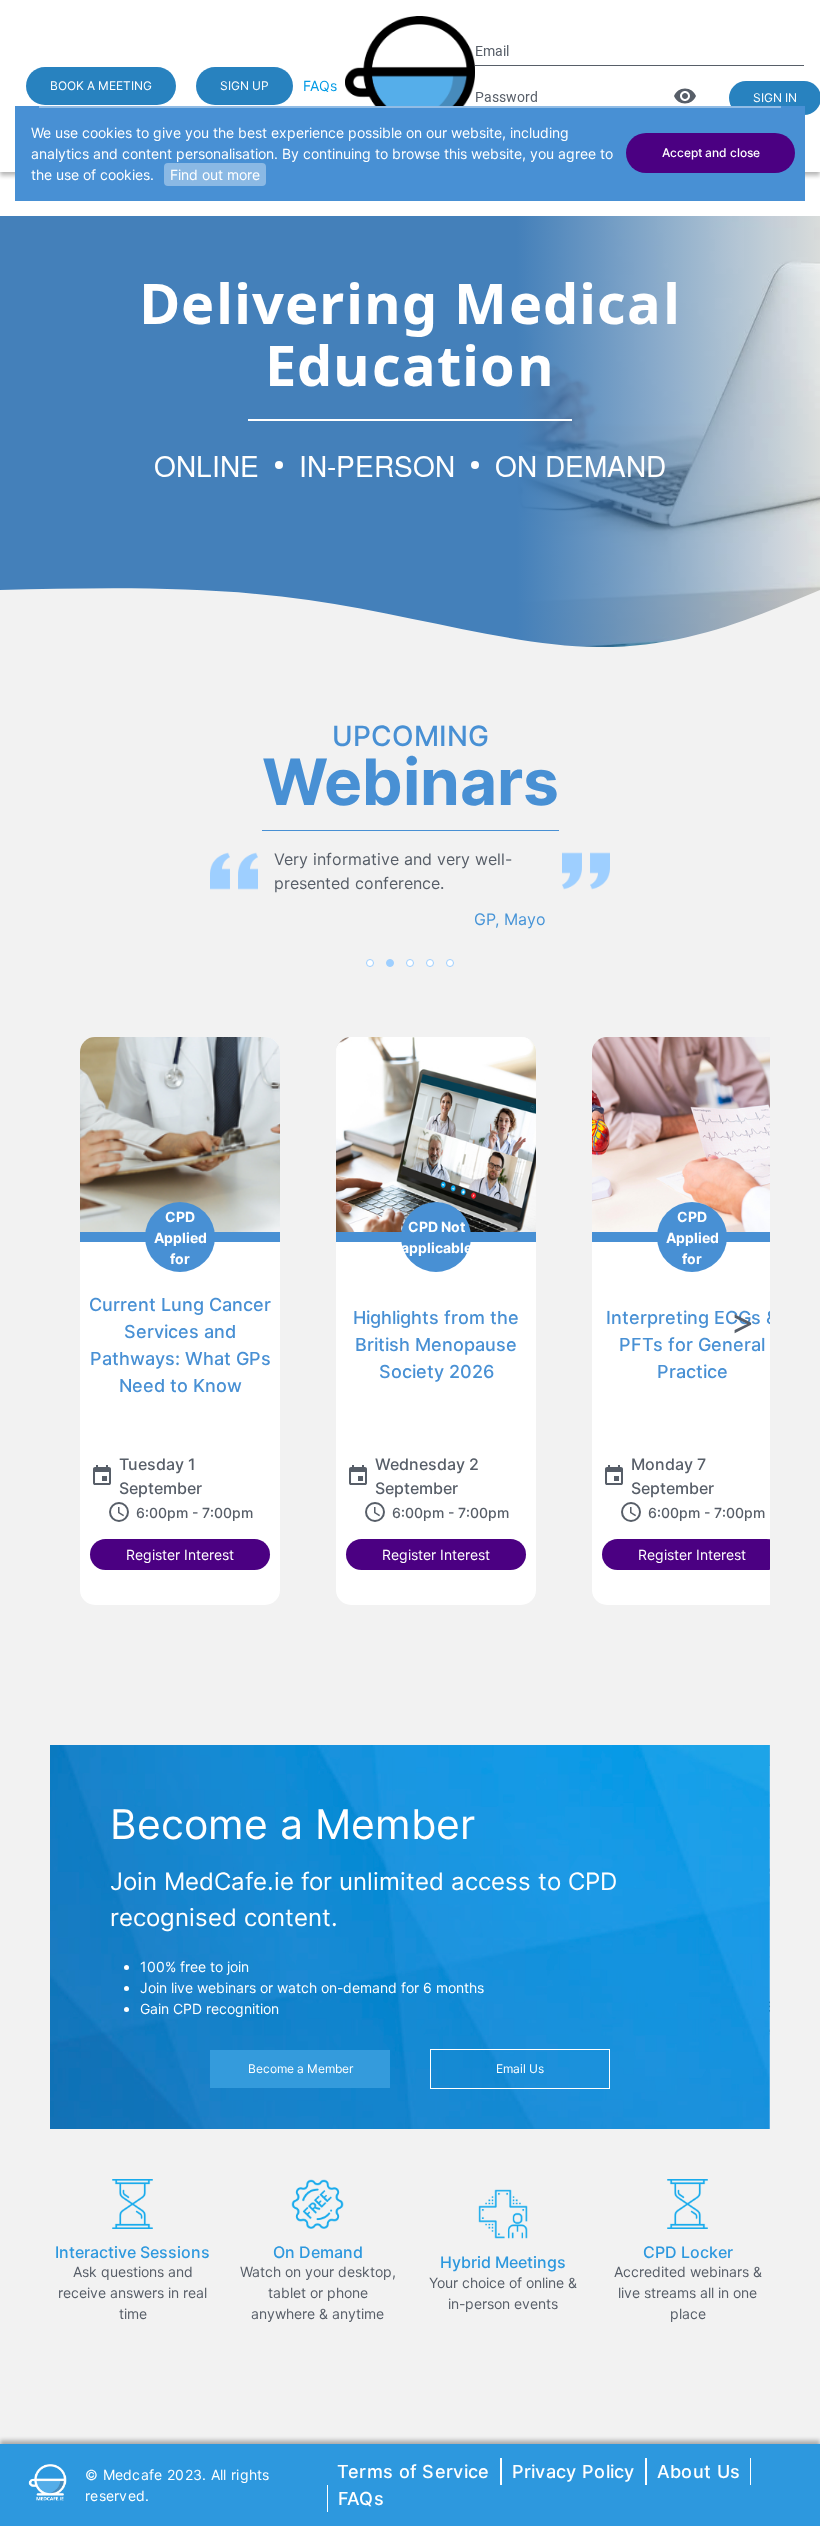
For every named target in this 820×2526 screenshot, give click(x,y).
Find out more (215, 174)
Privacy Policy (573, 2471)
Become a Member (300, 2068)
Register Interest (180, 1554)
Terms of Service (413, 2471)
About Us (698, 2471)
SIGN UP (244, 85)
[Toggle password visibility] (685, 96)
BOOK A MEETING (101, 85)
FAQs (320, 85)
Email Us (520, 2068)
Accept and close (711, 152)
